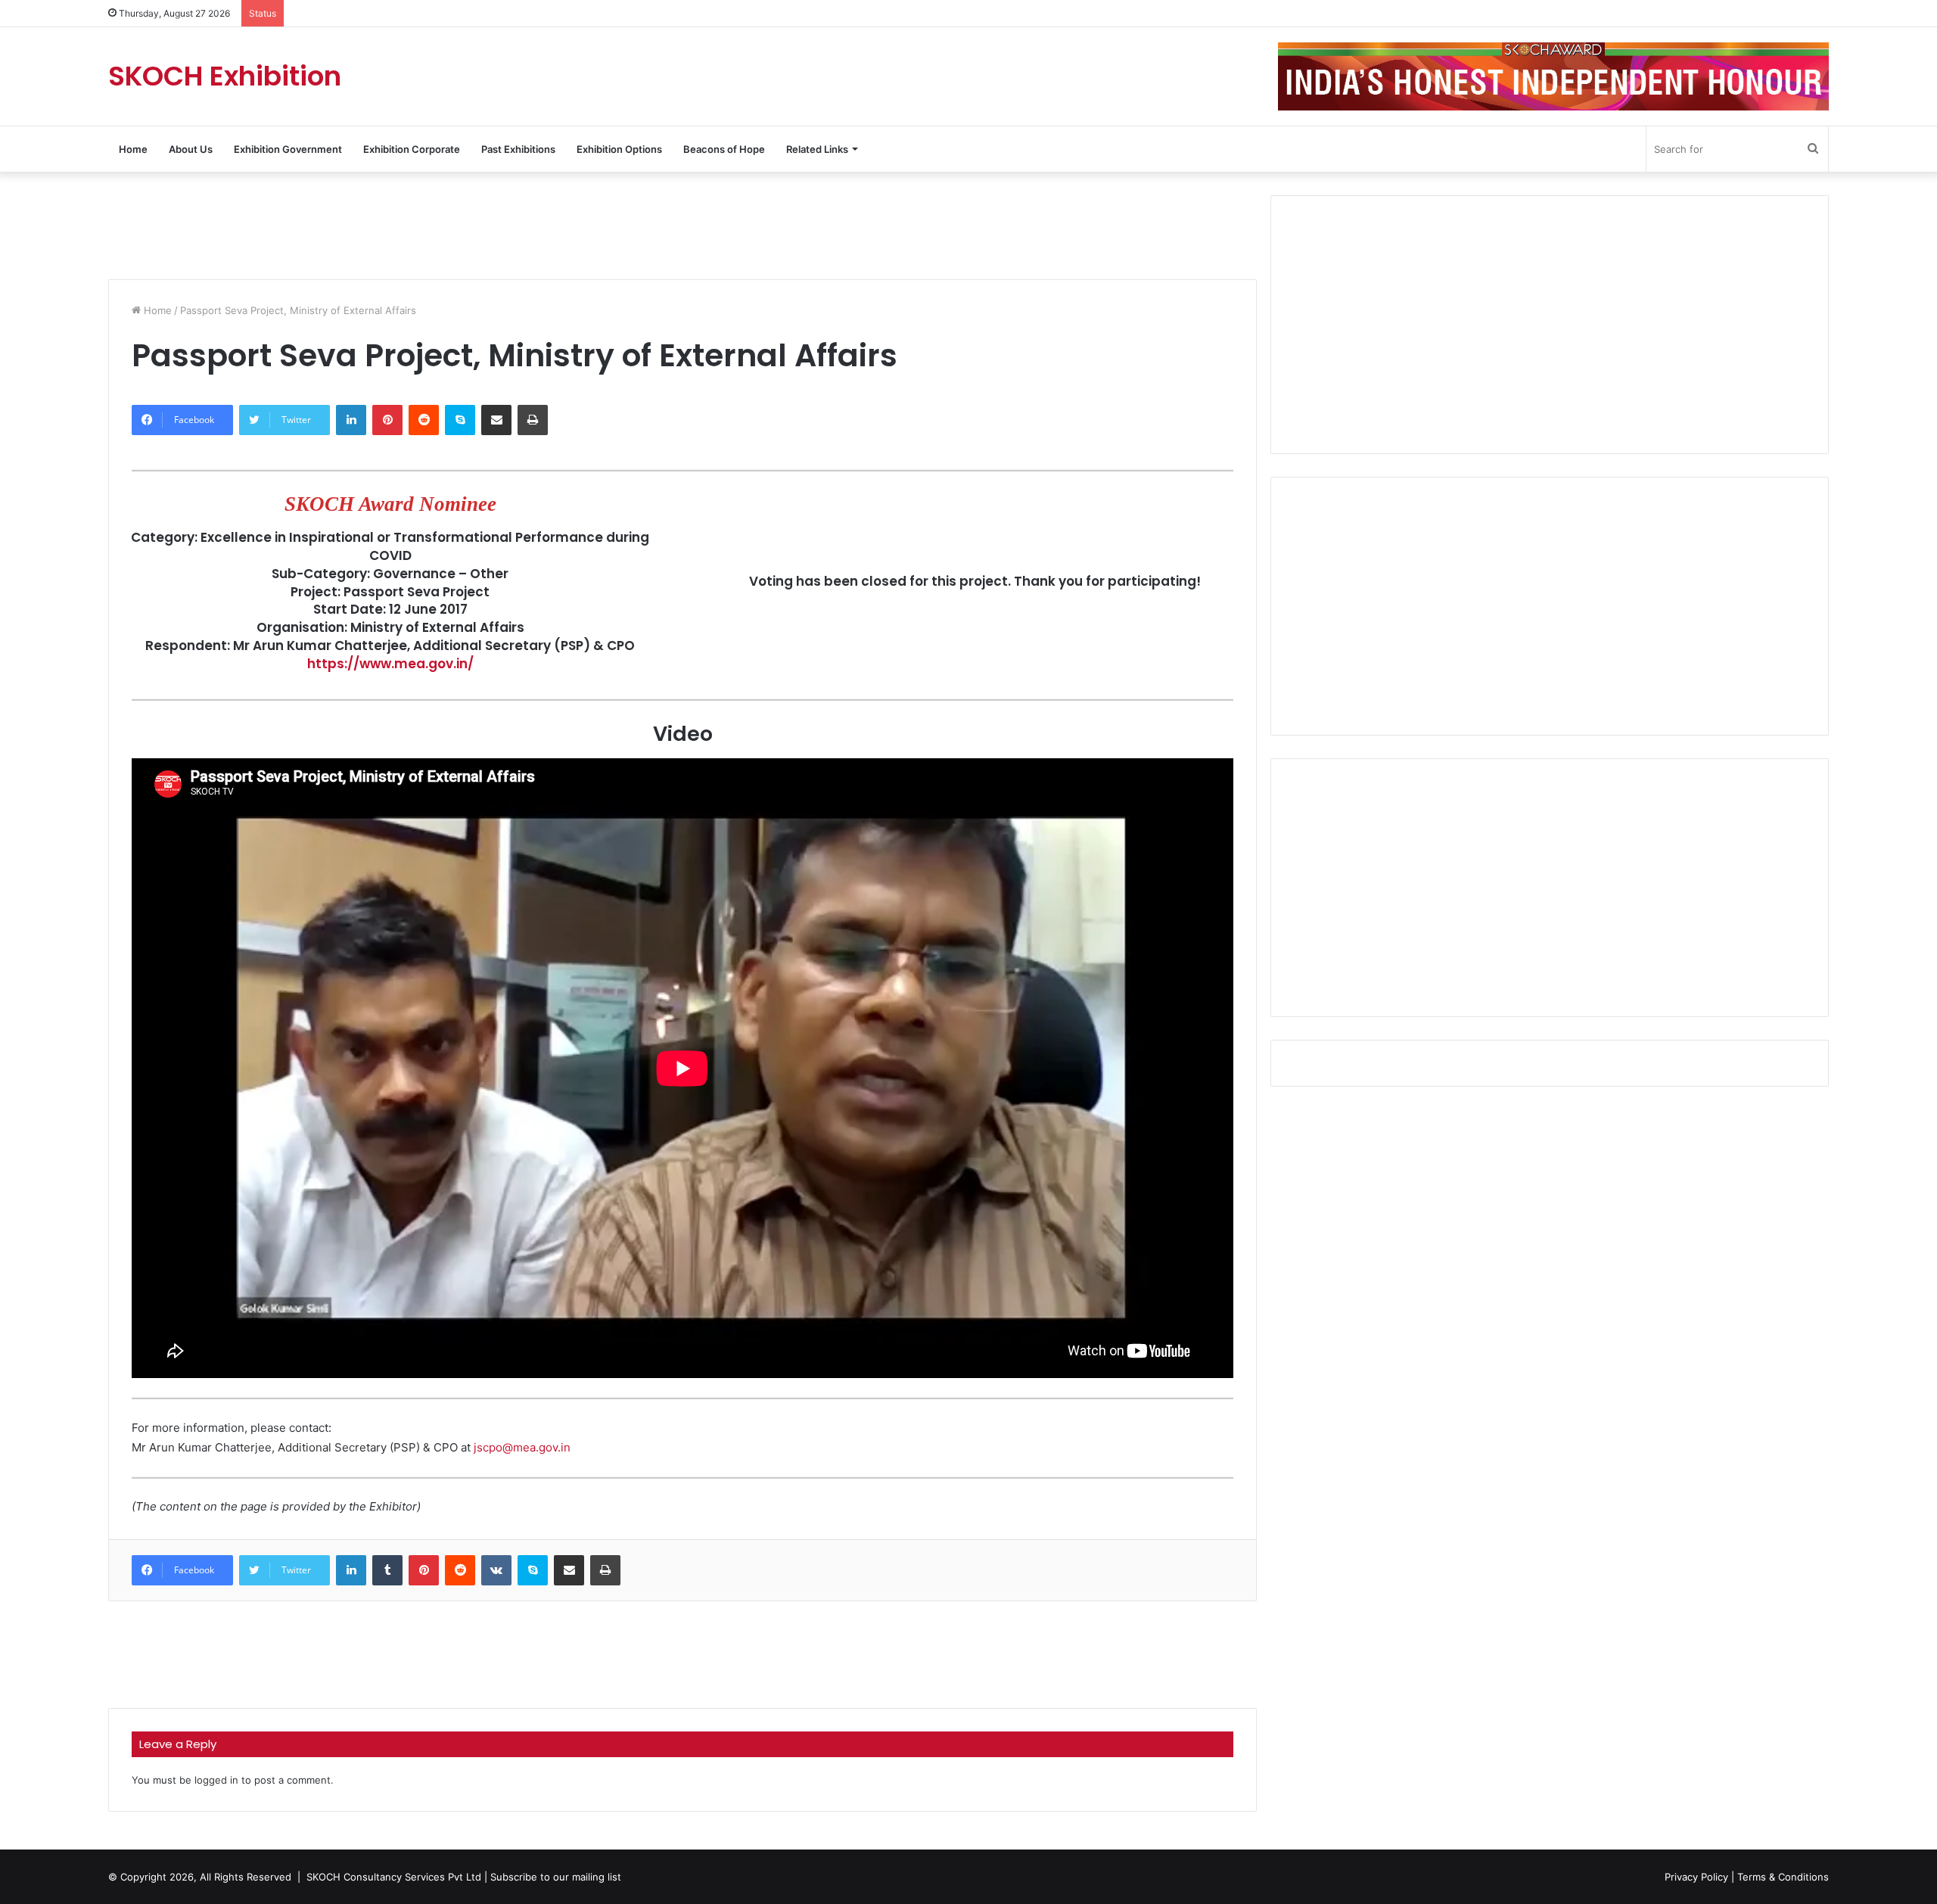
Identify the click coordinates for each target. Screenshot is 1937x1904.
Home (133, 149)
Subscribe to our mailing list (556, 1877)
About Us (191, 149)
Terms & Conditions (1783, 1877)
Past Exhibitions (518, 149)
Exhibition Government (288, 149)
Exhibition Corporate (412, 149)
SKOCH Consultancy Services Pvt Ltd (394, 1877)
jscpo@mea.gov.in (522, 1447)
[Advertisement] (682, 224)
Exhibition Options (619, 149)
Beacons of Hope (724, 149)
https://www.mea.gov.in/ (390, 664)
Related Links (817, 149)
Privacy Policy (1696, 1877)
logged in (216, 1780)
